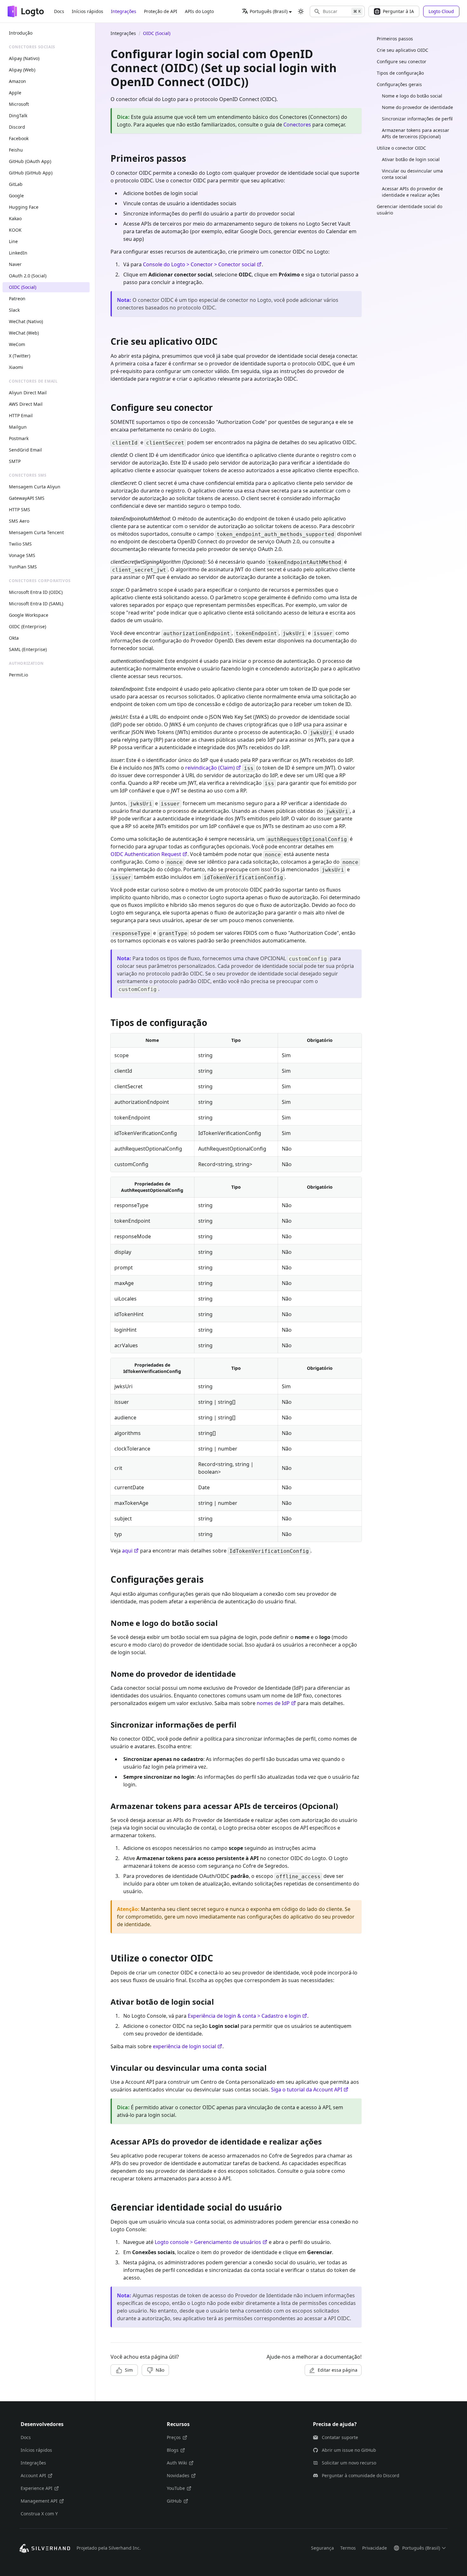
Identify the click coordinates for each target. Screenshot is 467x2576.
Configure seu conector (402, 61)
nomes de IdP (273, 1703)
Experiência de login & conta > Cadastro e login (244, 2016)
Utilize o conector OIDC (401, 148)
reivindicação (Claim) (210, 768)
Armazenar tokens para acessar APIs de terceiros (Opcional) (416, 133)
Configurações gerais (399, 84)
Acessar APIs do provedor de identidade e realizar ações (412, 192)
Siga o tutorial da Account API (307, 2090)
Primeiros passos (395, 39)
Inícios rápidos (88, 11)
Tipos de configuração (400, 73)
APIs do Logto (199, 11)
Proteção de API (161, 11)
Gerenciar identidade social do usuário (409, 210)
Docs (59, 11)
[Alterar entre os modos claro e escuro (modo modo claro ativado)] (301, 11)
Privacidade (375, 2548)
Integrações (124, 11)
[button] (337, 11)
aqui (127, 1551)
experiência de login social (184, 2046)
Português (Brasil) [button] (269, 11)
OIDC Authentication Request (146, 854)
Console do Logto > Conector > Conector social (199, 264)
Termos (348, 2548)
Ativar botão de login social (411, 159)
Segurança (322, 2548)
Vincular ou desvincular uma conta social (412, 174)
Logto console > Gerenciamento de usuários (208, 2242)
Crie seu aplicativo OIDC (403, 50)
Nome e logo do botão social (412, 96)
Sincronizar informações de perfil (417, 119)
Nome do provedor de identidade (417, 107)
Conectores (297, 125)
